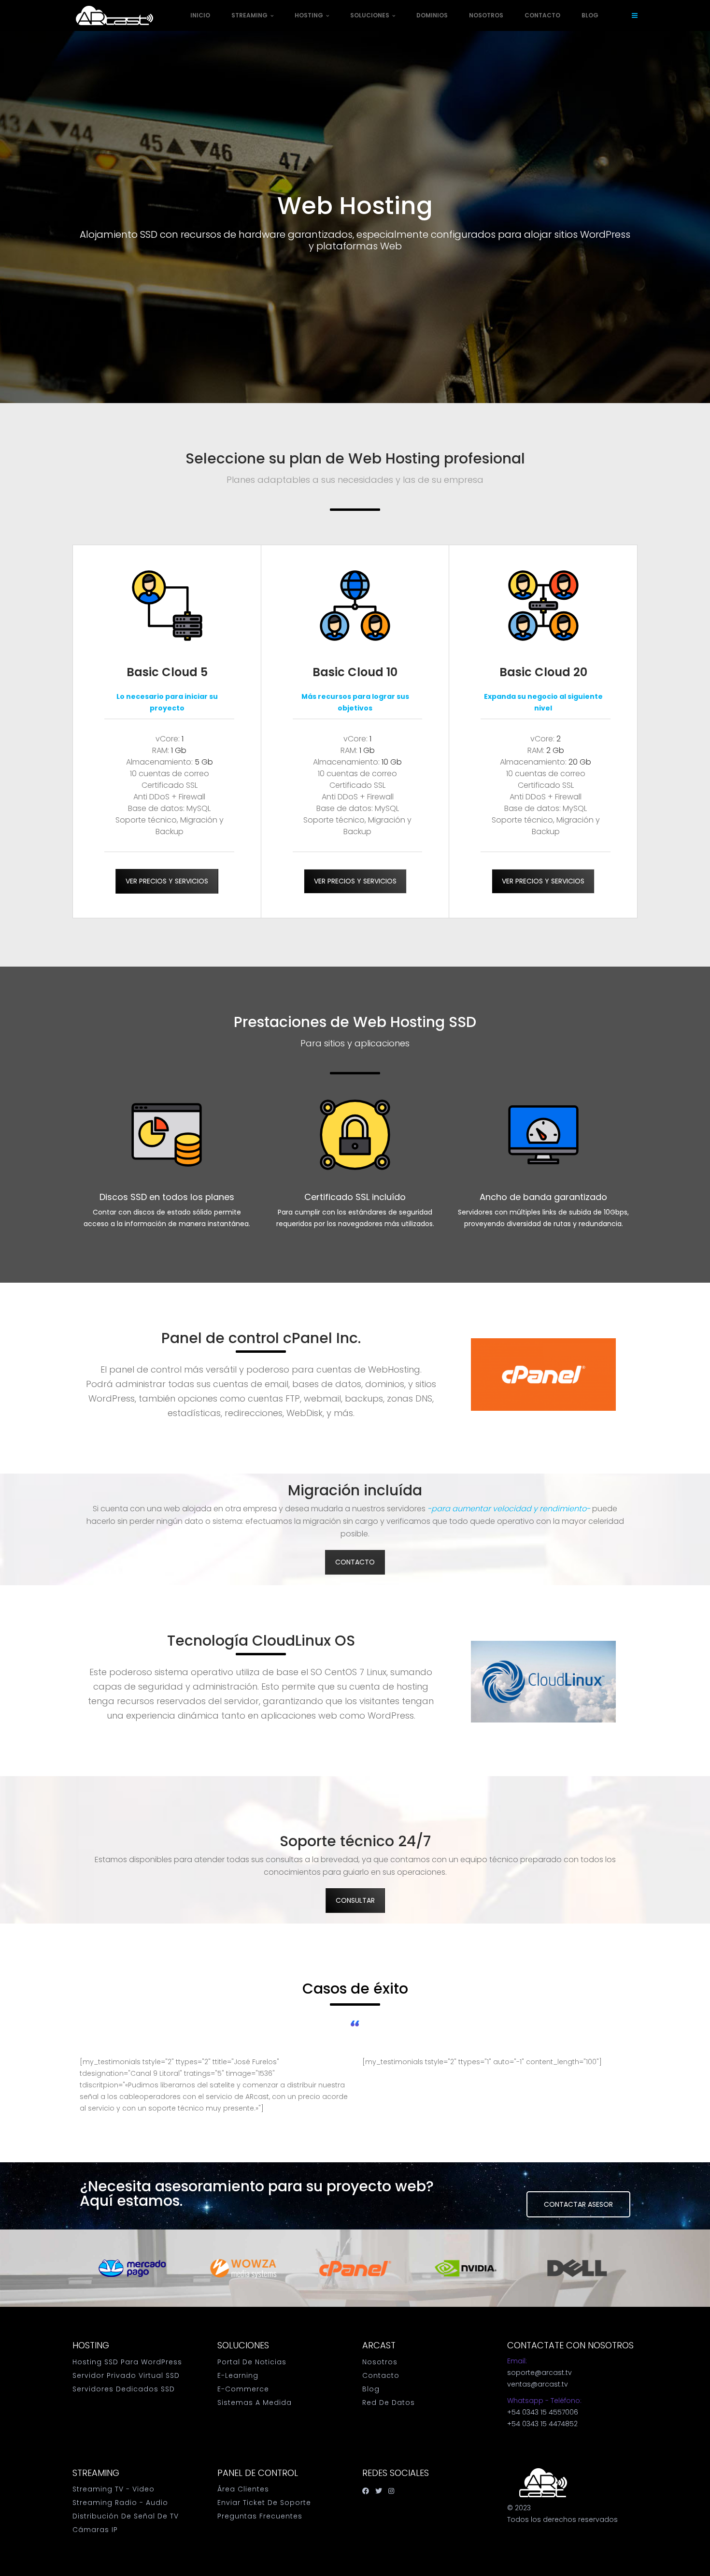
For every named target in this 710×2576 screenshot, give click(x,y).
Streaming (250, 15)
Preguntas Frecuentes (260, 2516)
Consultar (355, 1900)
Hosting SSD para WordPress (127, 2362)
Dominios (432, 15)
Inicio (200, 15)
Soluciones (370, 15)
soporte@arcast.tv (540, 2373)
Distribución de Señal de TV (126, 2516)
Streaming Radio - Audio (120, 2503)
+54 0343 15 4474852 (542, 2424)
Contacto (542, 15)
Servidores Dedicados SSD (124, 2389)
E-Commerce (243, 2389)
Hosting (310, 15)
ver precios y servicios (167, 881)
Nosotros (486, 15)
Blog (590, 15)
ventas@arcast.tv (538, 2384)
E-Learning (238, 2375)
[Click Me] (366, 2491)
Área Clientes (243, 2489)
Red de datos (389, 2402)
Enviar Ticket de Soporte (264, 2503)
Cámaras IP (95, 2530)
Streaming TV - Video (114, 2489)
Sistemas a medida (255, 2402)
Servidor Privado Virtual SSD (126, 2375)
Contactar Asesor (578, 2204)
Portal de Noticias (252, 2362)
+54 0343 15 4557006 (543, 2412)
